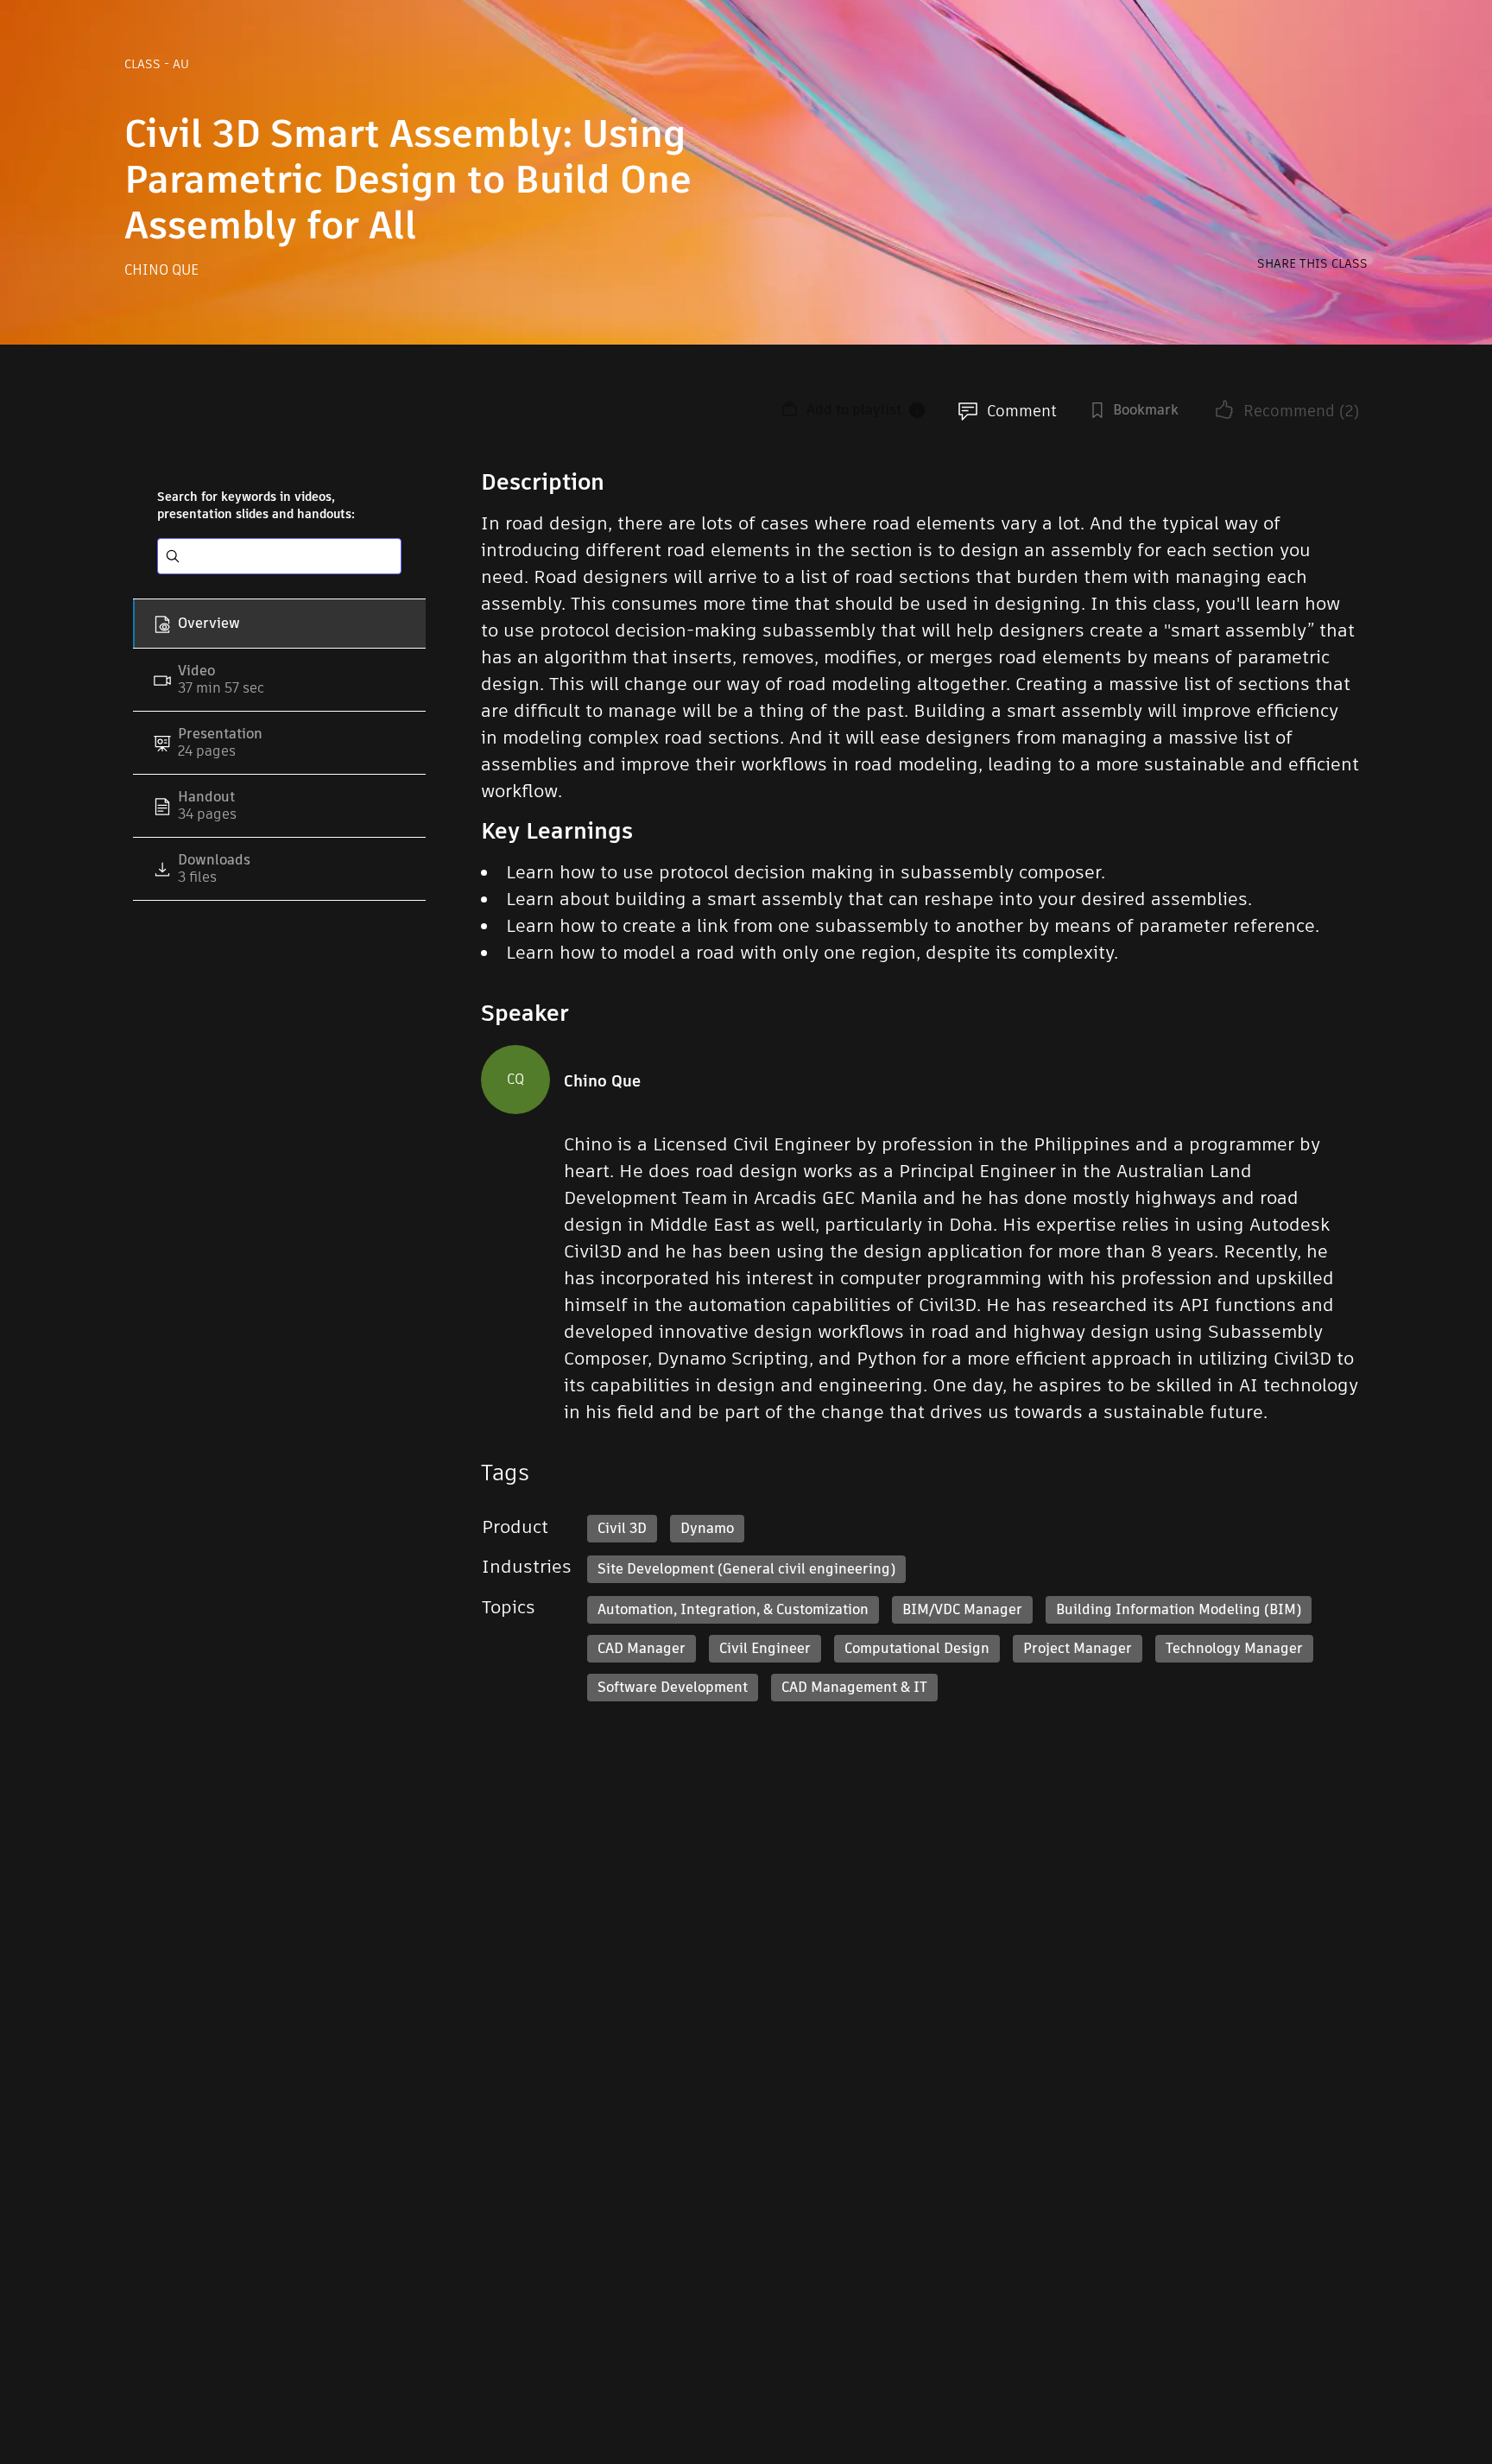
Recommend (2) (1301, 411)
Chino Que (161, 270)
